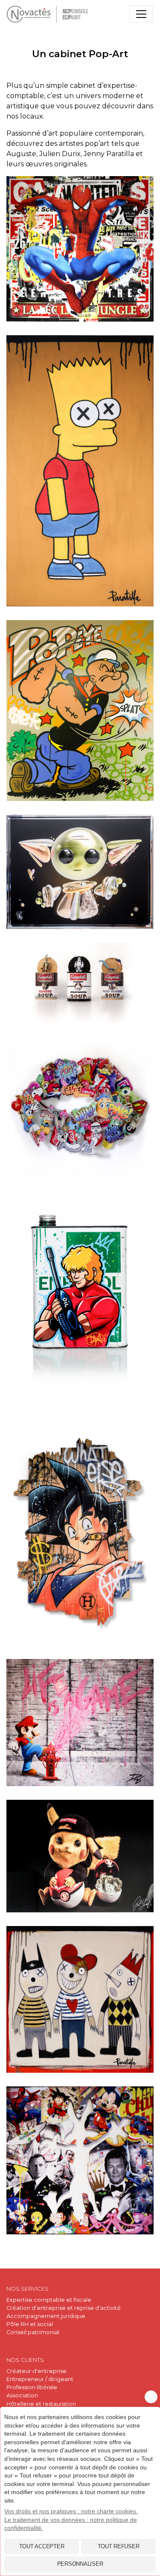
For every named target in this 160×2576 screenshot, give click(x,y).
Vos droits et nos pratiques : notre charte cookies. (71, 2511)
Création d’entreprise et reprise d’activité (64, 2308)
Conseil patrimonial (33, 2332)
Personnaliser (80, 2564)
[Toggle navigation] (141, 14)
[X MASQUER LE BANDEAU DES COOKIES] (151, 2397)
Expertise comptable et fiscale (49, 2300)
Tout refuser (119, 2546)
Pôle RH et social (30, 2324)
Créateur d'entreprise (36, 2371)
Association (22, 2395)
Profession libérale (32, 2387)
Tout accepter (42, 2546)
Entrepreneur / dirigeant (40, 2379)
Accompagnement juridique (46, 2316)
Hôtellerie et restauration (41, 2404)
